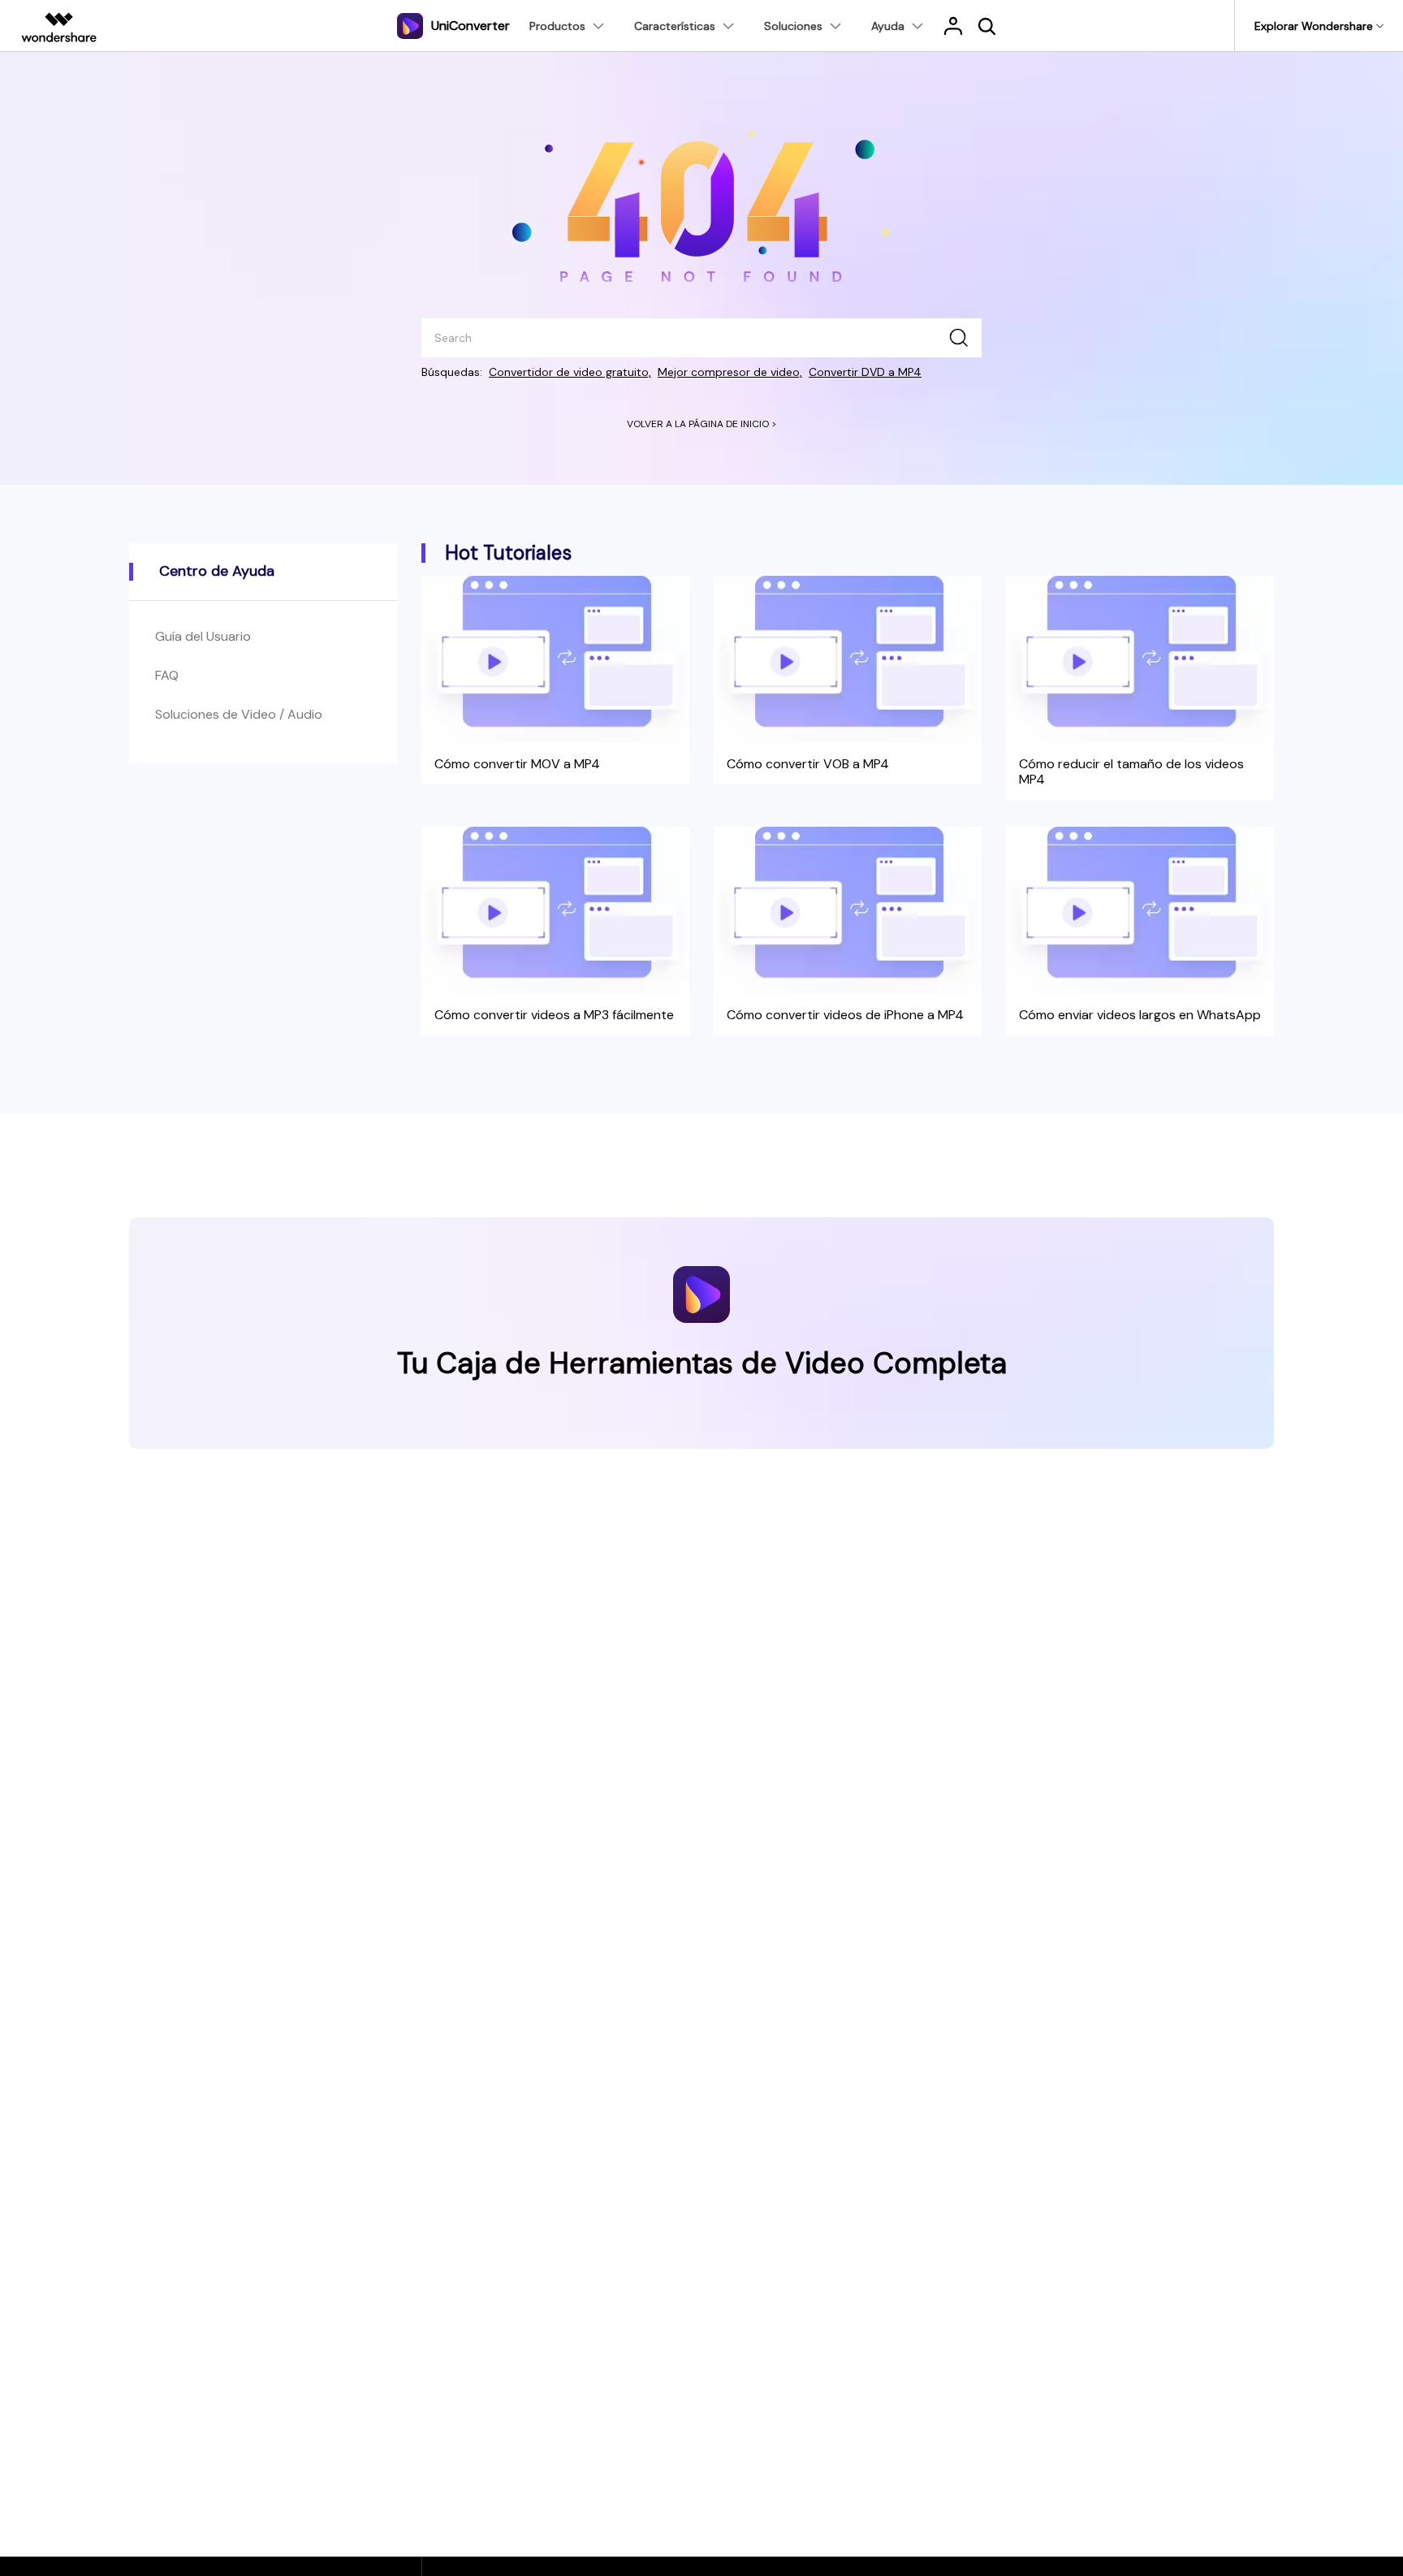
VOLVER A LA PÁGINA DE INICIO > (702, 424)
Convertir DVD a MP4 (865, 372)
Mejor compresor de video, (730, 372)
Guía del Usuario (203, 636)
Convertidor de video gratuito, (570, 372)
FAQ (167, 675)
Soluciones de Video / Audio (239, 714)
